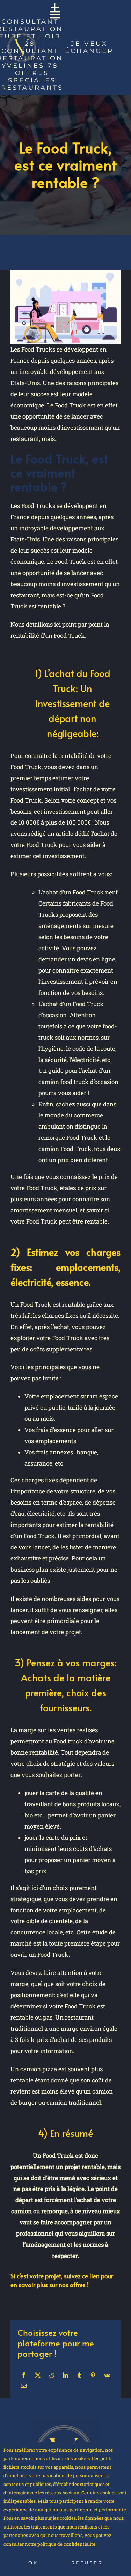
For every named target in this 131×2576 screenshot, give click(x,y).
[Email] (24, 2386)
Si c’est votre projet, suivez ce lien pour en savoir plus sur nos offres (62, 2280)
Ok (33, 2563)
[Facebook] (24, 2375)
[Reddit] (51, 2375)
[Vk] (107, 2375)
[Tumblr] (79, 2375)
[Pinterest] (93, 2375)
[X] (38, 2375)
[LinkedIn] (65, 2375)
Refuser (87, 2563)
